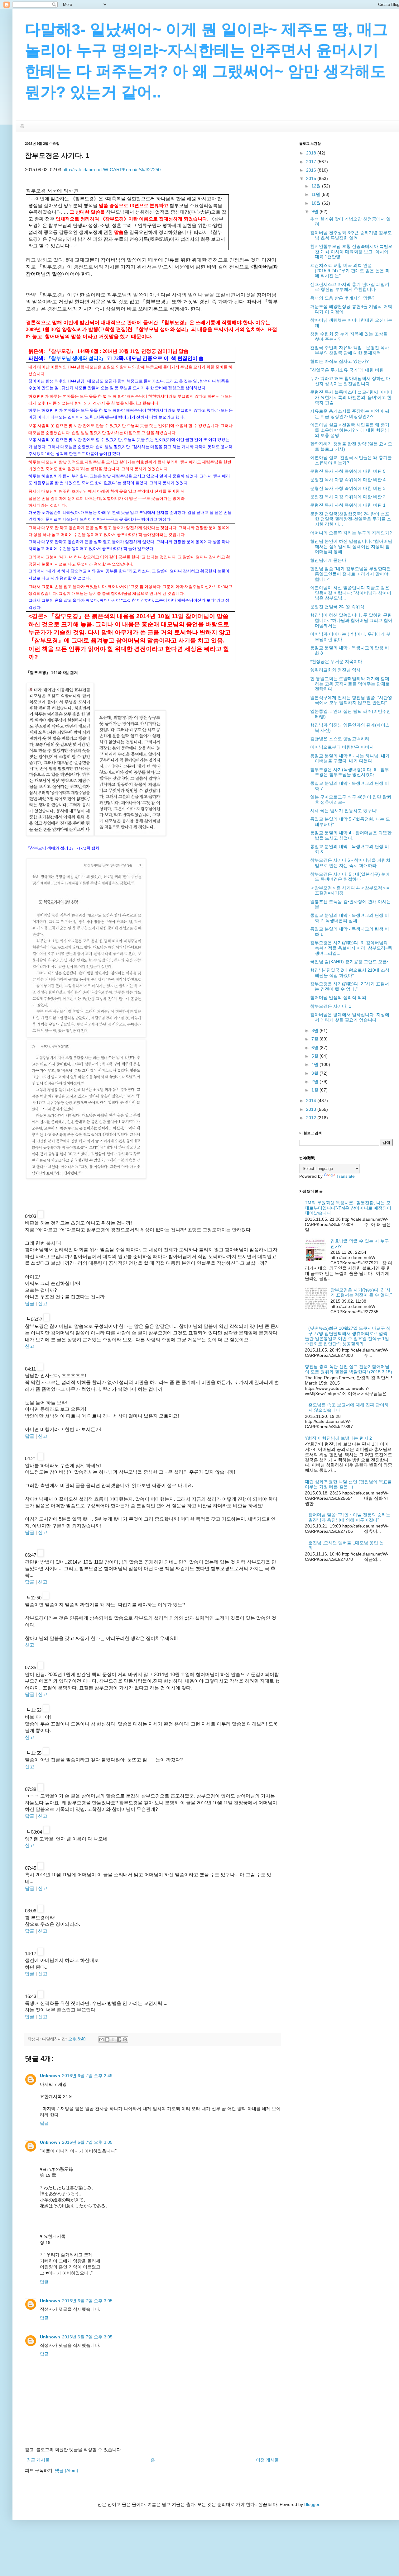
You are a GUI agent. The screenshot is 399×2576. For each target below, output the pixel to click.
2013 (312, 1109)
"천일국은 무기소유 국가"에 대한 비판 (347, 370)
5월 (315, 1056)
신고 (43, 1303)
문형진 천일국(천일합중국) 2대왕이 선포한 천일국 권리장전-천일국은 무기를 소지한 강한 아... (351, 519)
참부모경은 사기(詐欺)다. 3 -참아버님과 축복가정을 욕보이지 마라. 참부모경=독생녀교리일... (351, 948)
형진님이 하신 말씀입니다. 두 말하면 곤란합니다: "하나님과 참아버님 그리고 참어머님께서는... (351, 620)
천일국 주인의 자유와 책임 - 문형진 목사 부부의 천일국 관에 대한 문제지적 (350, 350)
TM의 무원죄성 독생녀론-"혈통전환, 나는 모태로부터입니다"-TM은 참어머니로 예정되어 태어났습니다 (348, 1208)
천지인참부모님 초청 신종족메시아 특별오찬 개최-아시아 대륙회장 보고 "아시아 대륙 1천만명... (351, 252)
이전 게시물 (267, 2460)
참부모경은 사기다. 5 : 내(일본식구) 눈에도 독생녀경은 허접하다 (350, 877)
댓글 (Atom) (67, 2470)
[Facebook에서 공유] (119, 2039)
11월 (316, 194)
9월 (315, 211)
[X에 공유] (113, 2039)
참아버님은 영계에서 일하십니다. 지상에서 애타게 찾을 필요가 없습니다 (350, 1017)
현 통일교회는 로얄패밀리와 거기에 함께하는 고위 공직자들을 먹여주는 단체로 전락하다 (350, 684)
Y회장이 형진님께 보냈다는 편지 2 (338, 1438)
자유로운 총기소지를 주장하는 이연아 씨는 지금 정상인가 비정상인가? (350, 414)
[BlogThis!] (107, 2039)
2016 (312, 170)
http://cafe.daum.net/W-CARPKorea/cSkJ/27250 (111, 170)
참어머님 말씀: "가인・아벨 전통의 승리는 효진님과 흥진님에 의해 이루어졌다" (349, 1517)
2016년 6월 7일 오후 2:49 (87, 2076)
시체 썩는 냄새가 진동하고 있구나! (344, 811)
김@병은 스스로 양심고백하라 (340, 739)
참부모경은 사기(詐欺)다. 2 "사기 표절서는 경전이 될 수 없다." (350, 986)
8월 (315, 1030)
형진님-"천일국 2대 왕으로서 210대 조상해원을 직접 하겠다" (350, 973)
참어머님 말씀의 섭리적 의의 (338, 997)
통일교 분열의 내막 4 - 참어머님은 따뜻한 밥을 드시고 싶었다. (351, 835)
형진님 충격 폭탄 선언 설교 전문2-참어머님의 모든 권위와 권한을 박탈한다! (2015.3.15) (349, 1369)
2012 (312, 1118)
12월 (317, 186)
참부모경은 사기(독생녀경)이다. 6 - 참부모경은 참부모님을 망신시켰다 (350, 772)
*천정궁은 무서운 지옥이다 (336, 661)
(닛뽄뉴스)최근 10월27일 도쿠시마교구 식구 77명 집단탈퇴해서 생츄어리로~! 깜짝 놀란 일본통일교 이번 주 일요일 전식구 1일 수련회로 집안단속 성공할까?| (348, 1336)
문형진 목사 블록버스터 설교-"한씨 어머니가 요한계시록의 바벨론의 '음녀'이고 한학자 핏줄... (351, 397)
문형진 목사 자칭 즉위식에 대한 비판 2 (348, 497)
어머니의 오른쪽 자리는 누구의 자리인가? (351, 533)
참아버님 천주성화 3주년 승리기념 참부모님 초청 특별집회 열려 (351, 235)
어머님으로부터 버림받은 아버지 (342, 747)
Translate (346, 1176)
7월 (315, 1039)
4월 (315, 1064)
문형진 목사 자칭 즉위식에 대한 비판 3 (348, 488)
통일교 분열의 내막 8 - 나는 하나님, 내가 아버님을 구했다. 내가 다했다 (350, 758)
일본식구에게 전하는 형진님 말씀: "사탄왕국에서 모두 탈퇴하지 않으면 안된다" (351, 700)
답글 (30, 1303)
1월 (315, 1090)
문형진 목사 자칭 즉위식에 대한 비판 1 (348, 505)
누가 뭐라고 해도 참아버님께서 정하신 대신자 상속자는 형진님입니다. (350, 381)
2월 (315, 1082)
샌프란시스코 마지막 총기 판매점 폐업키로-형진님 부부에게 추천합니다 (350, 287)
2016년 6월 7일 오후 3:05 (87, 2142)
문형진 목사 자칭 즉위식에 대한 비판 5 (348, 471)
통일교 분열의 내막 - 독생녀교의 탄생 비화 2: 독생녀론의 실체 (350, 918)
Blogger (312, 2504)
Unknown (50, 2076)
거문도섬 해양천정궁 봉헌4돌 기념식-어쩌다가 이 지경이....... (351, 309)
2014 (312, 1101)
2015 (312, 178)
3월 (315, 1073)
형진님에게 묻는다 (328, 560)
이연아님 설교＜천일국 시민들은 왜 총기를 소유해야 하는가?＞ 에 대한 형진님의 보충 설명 (350, 430)
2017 (312, 162)
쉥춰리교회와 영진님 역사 (335, 670)
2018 (312, 153)
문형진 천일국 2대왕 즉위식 (337, 607)
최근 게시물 (38, 2460)
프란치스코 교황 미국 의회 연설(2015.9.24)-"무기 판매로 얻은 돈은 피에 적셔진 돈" (350, 271)
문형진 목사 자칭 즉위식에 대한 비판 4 (348, 480)
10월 (317, 203)
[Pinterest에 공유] (125, 2039)
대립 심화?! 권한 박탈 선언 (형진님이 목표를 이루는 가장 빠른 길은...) (348, 1484)
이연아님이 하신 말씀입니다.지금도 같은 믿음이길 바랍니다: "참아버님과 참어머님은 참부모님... (351, 593)
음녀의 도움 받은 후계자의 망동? (342, 298)
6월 (315, 1048)
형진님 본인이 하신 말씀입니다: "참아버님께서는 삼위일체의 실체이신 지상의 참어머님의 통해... (351, 547)
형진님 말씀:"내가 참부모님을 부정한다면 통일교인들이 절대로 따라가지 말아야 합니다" (351, 574)
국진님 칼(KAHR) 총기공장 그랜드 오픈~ (350, 962)
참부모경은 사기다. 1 (331, 1006)
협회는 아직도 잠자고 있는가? (339, 361)
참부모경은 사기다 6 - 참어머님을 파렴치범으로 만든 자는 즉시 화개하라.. (350, 863)
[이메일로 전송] (101, 2039)
